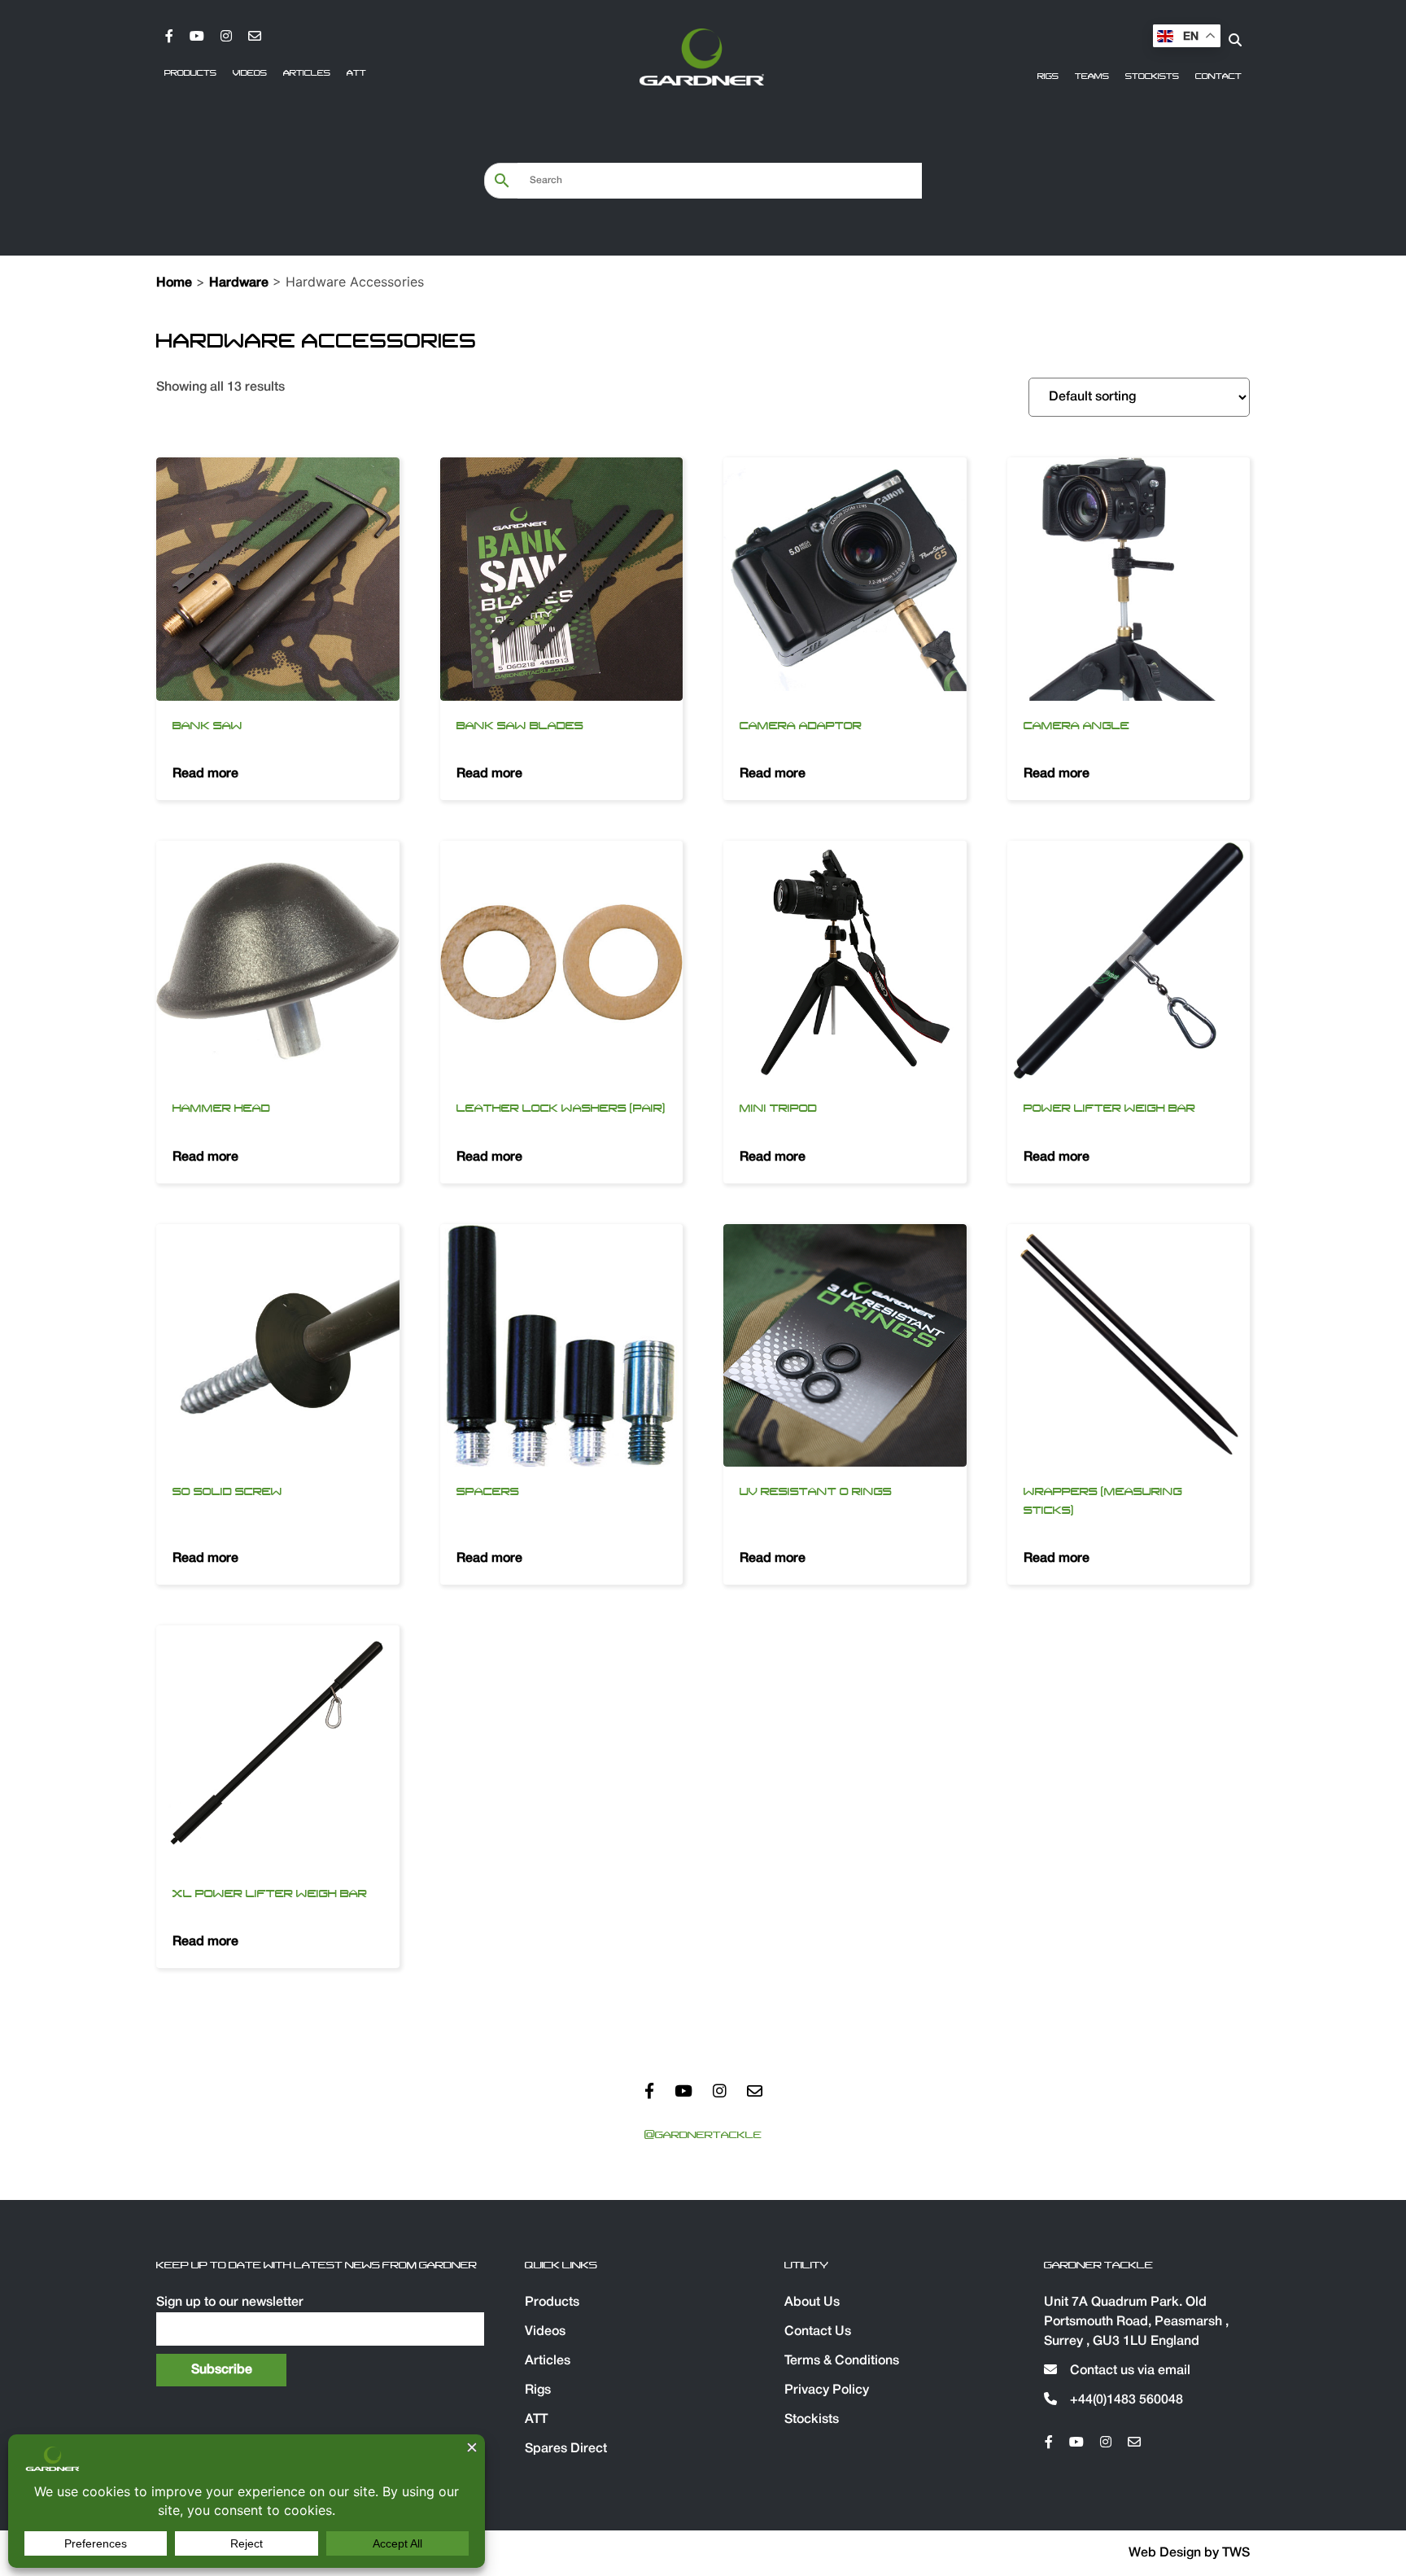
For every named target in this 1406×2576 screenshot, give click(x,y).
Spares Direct (566, 2449)
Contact (1218, 77)
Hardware (239, 283)
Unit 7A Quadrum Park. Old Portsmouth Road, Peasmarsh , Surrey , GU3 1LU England (1136, 2322)
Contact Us (818, 2332)
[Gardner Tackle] (701, 57)
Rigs (1048, 77)
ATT (356, 73)
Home (174, 283)
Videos (250, 73)
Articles (307, 73)
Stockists (1152, 77)
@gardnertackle (703, 2135)
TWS (1236, 2553)
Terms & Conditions (842, 2361)
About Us (812, 2303)
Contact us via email (1129, 2371)
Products (190, 73)
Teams (1092, 77)
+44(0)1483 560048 (1125, 2400)
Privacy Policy (827, 2390)
